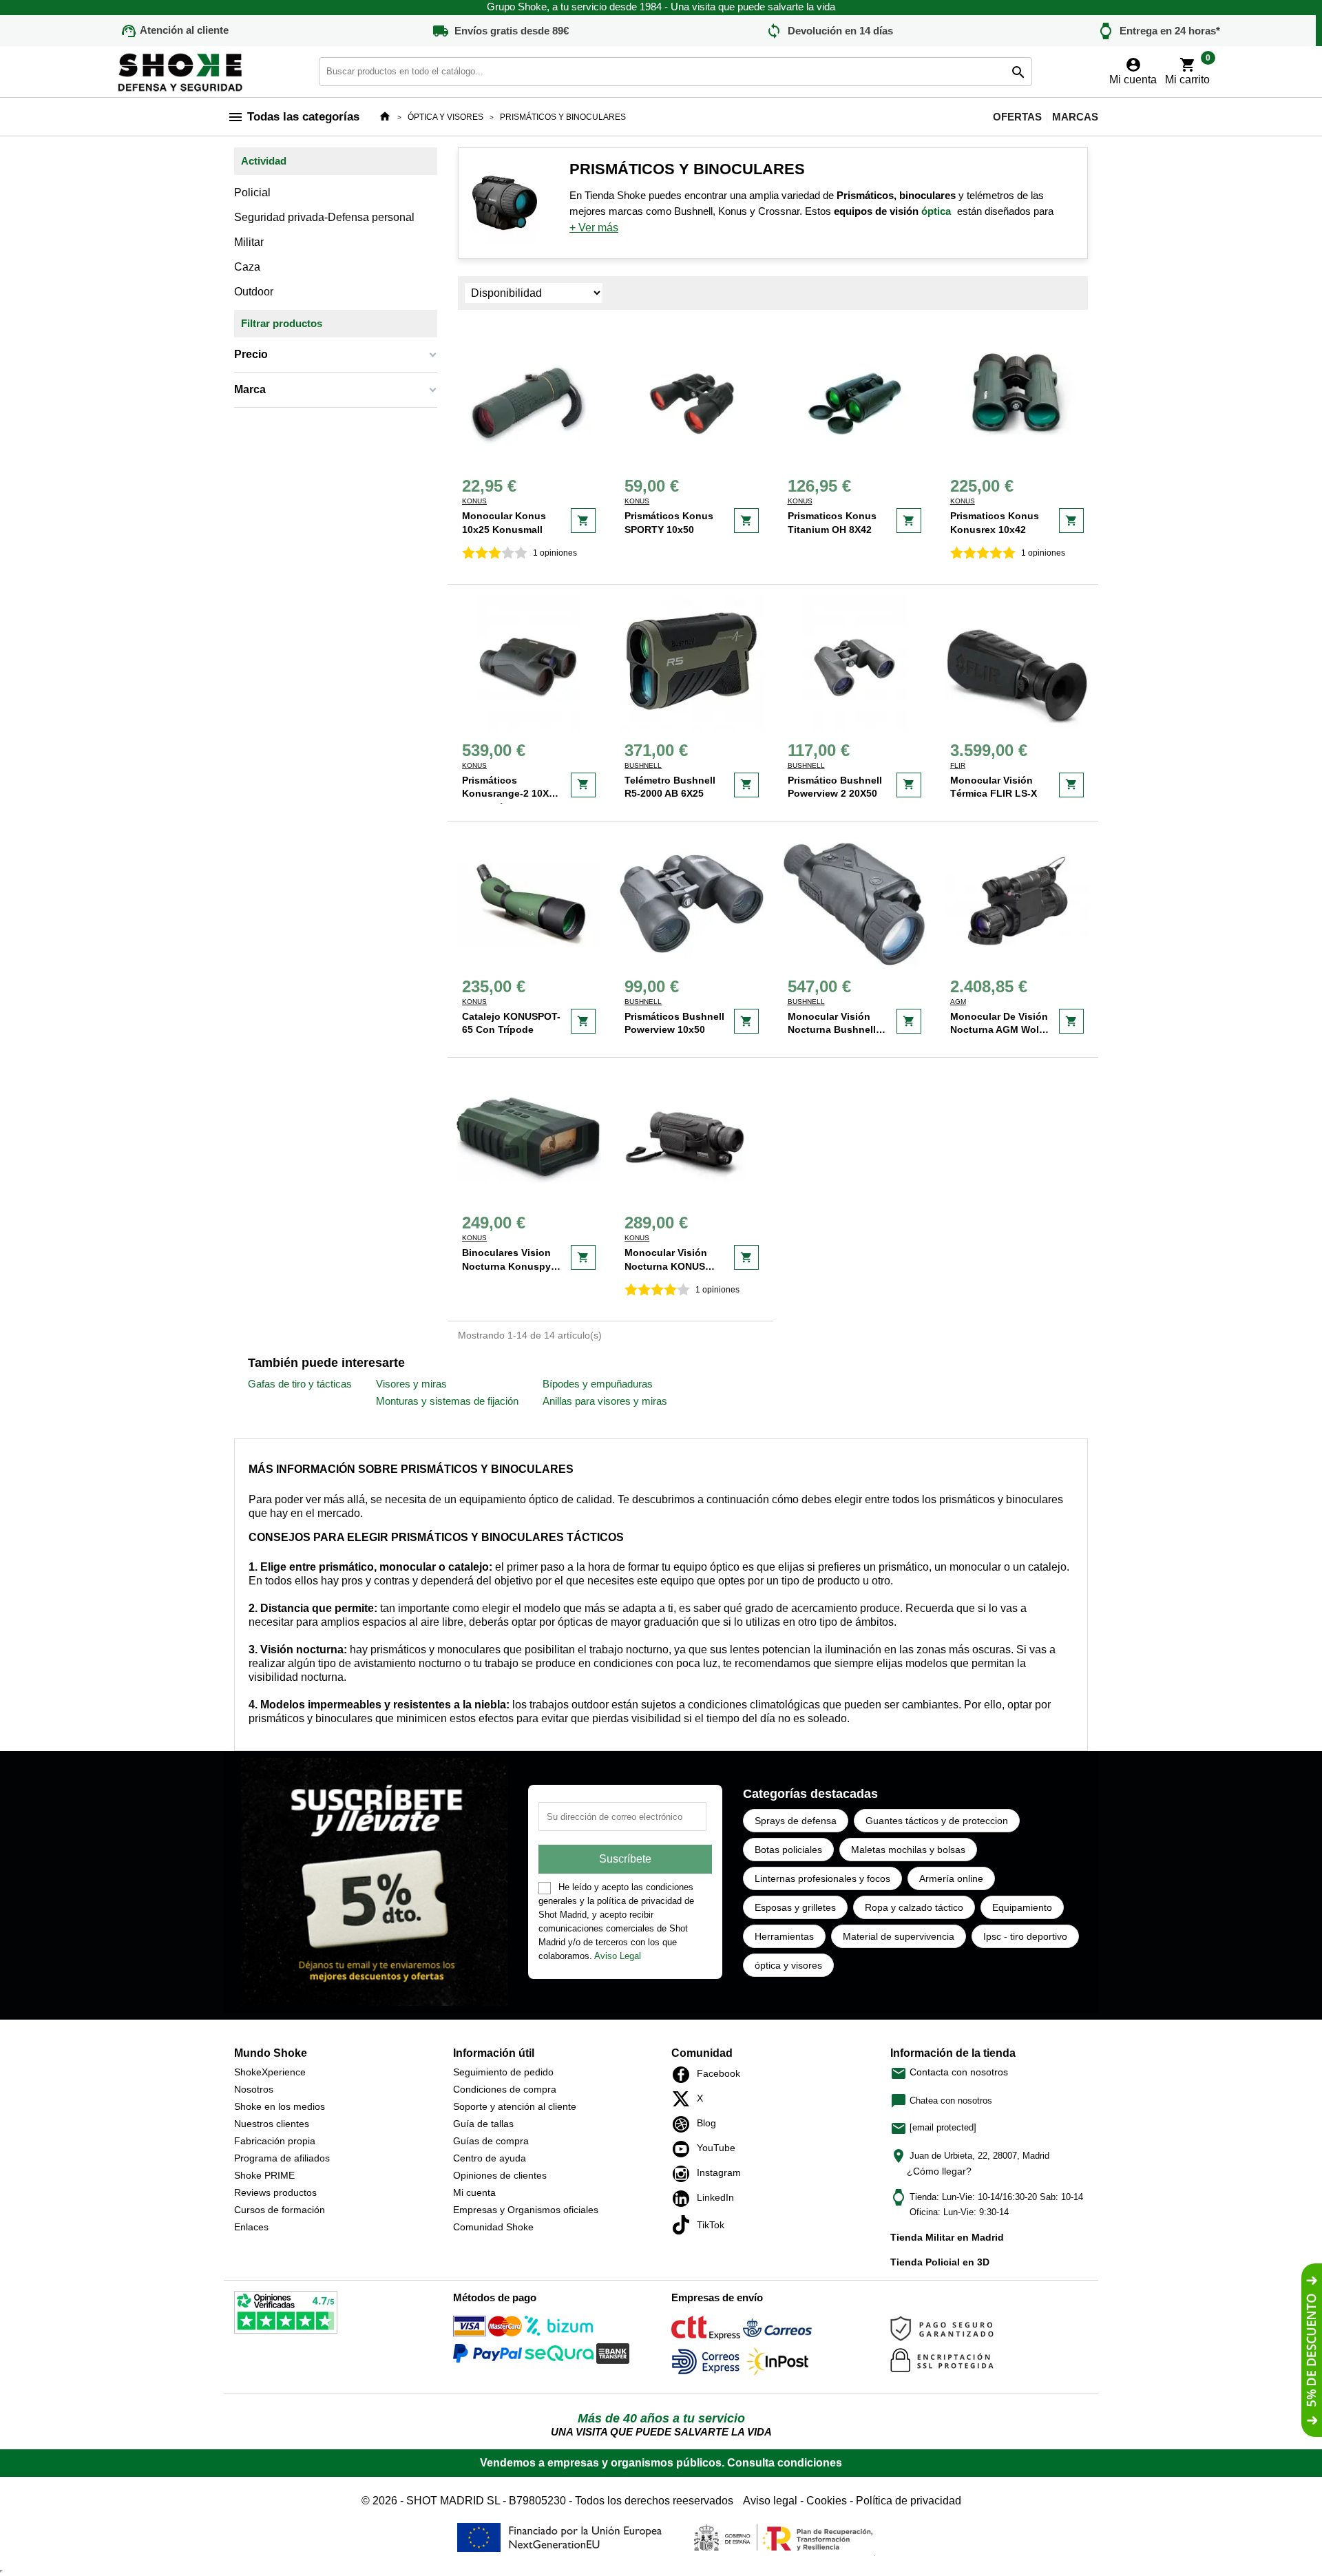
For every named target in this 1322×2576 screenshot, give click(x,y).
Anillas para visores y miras (605, 1401)
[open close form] (1312, 2350)
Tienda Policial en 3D (940, 2262)
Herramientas (784, 1936)
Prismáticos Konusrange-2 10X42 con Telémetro (511, 794)
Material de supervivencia (899, 1936)
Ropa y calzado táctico (914, 1907)
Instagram (685, 2174)
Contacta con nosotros (949, 2072)
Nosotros (254, 2089)
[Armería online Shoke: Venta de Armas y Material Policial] (181, 71)
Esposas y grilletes (795, 1907)
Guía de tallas (483, 2124)
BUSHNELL (643, 765)
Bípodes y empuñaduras (598, 1384)
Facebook (685, 2075)
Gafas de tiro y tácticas (300, 1384)
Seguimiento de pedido (503, 2072)
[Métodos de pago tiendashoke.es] (487, 2328)
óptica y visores (788, 1965)
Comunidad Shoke (493, 2227)
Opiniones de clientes (500, 2175)
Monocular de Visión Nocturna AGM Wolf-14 (999, 1030)
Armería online (951, 1878)
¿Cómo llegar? (939, 2171)
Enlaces (251, 2227)
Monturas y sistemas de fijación (447, 1401)
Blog (685, 2124)
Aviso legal (770, 2501)
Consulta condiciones (785, 2463)
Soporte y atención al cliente (515, 2106)
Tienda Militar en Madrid (947, 2237)
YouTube (685, 2149)
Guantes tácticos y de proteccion (937, 1821)
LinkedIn (685, 2199)
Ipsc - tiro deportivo (1025, 1936)
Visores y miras (411, 1384)
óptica (936, 211)
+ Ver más (594, 228)
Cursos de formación (280, 2210)
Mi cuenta (474, 2192)
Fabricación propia (275, 2141)
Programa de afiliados (282, 2158)
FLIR (958, 765)
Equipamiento (1022, 1907)
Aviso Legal (618, 1956)
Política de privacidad (909, 2501)
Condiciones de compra (505, 2089)
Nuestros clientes (272, 2124)
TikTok (685, 2225)
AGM (958, 1002)
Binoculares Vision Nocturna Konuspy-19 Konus (508, 1266)
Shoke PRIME (264, 2175)
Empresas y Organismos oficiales (526, 2210)
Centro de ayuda (490, 2158)
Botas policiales (788, 1850)
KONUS (474, 501)
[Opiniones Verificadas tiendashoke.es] (286, 2315)
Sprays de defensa (796, 1821)
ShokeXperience (270, 2072)
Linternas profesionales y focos (822, 1878)
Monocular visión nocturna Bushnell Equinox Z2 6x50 (832, 1030)
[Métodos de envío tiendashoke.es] (706, 2330)
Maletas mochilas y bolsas (908, 1850)
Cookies (827, 2501)
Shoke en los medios (280, 2106)
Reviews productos (275, 2192)
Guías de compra (491, 2141)
